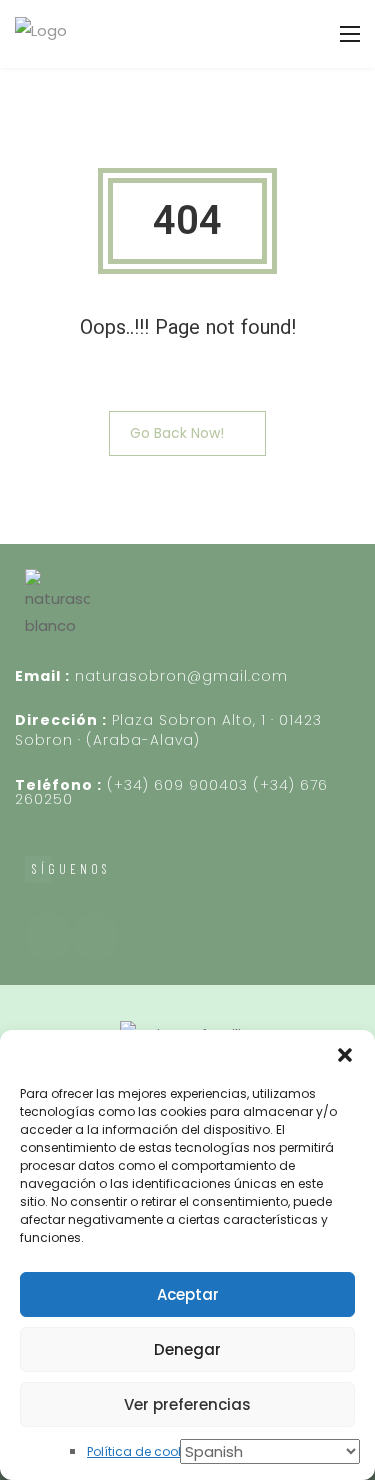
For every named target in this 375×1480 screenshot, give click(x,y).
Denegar (187, 1349)
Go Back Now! (177, 433)
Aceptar (188, 1294)
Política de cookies (144, 1451)
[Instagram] (95, 936)
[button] (345, 1055)
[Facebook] (48, 936)
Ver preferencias (187, 1404)
